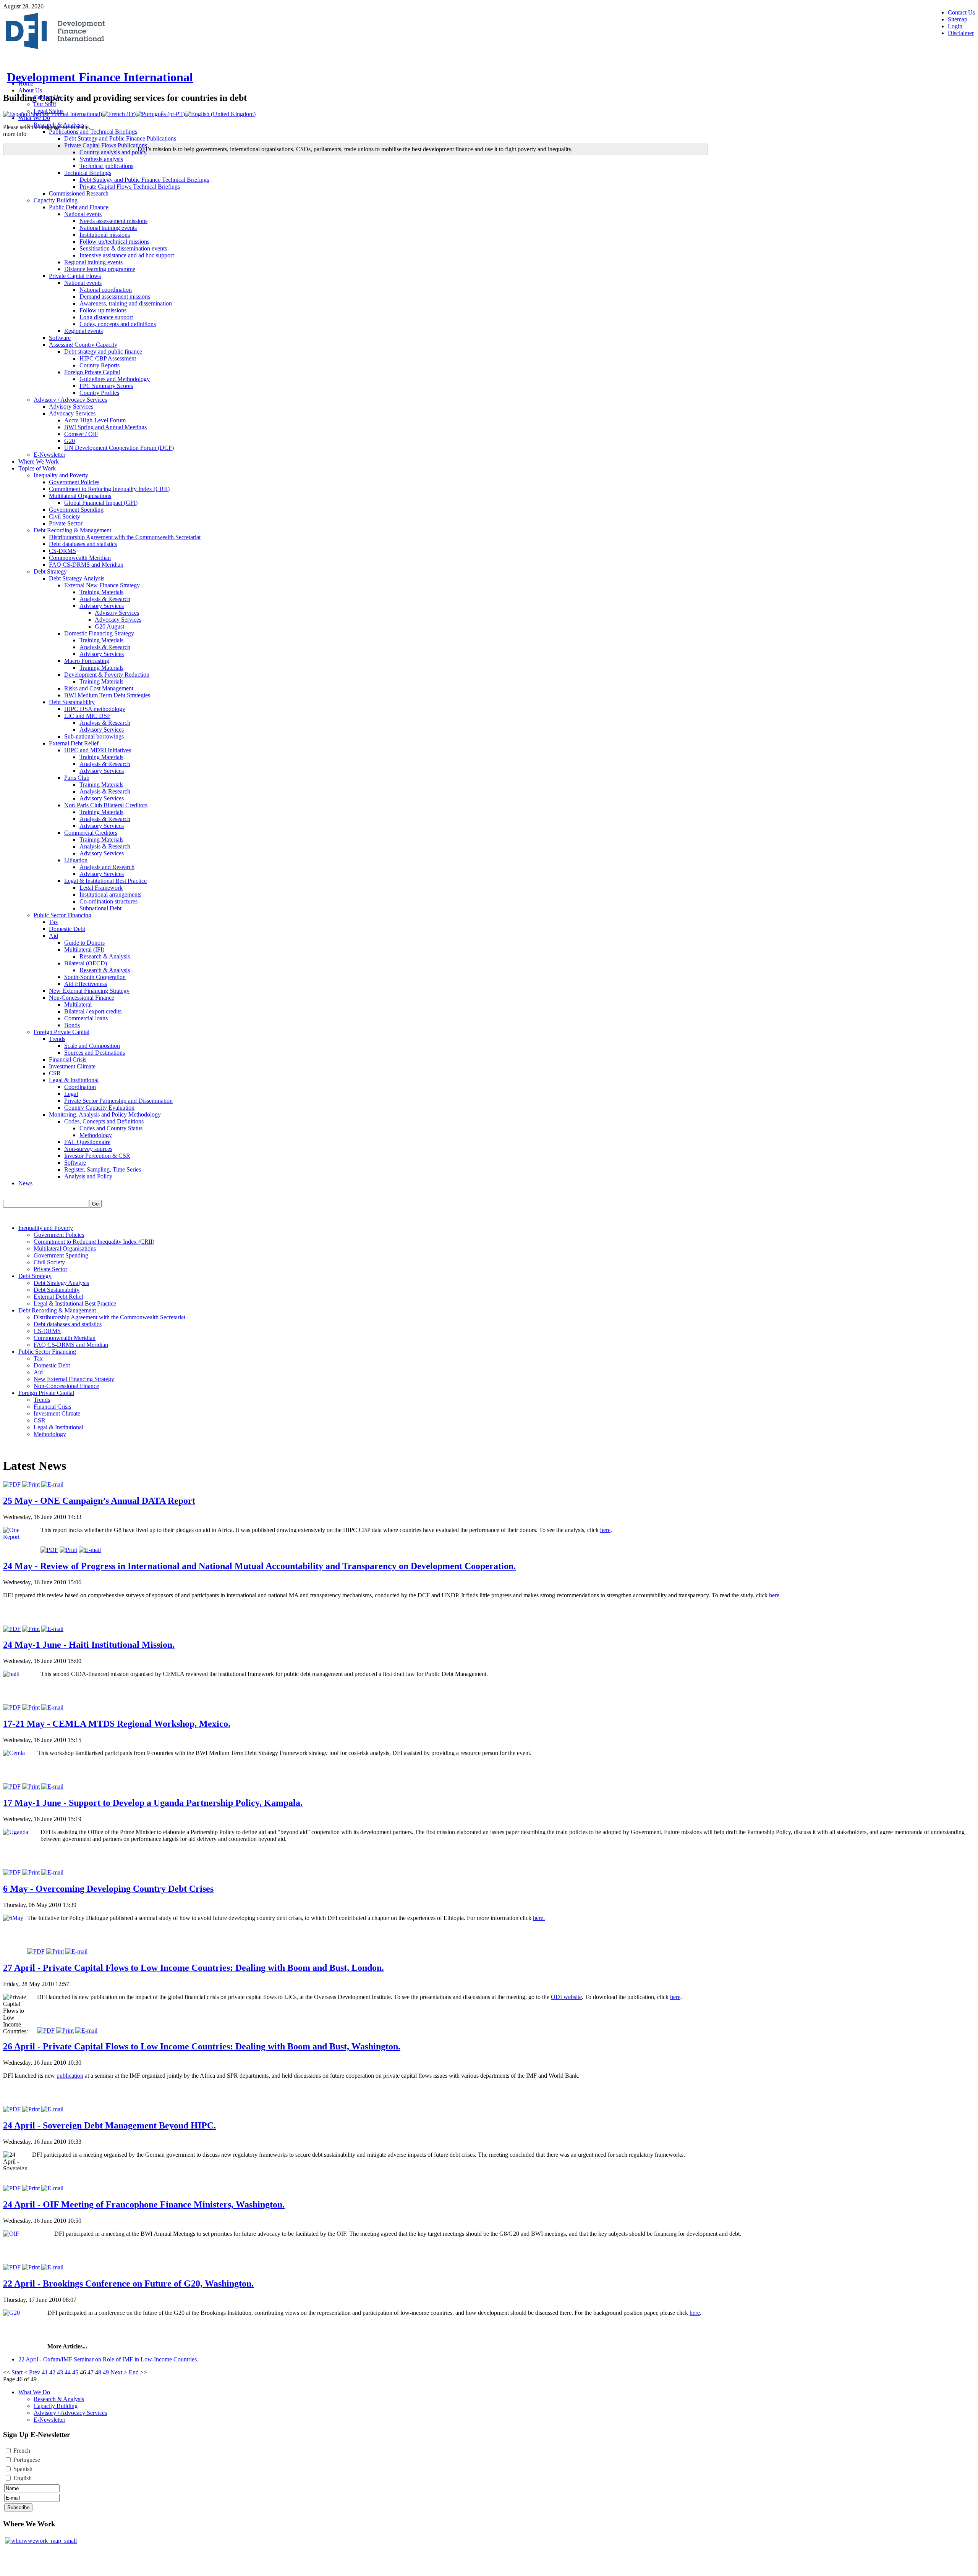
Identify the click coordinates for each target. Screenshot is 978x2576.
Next (116, 2372)
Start (17, 2372)
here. (539, 1918)
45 (75, 2372)
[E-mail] (52, 1484)
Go (95, 1204)
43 (60, 2372)
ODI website (566, 1997)
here (605, 1530)
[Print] (31, 1484)
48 (98, 2372)
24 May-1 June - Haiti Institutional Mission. (89, 1645)
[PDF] (12, 1484)
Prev (35, 2372)
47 (91, 2372)
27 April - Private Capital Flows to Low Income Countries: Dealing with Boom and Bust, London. (193, 1968)
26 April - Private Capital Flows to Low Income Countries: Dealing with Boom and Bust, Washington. (202, 2046)
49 (106, 2372)
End (134, 2372)
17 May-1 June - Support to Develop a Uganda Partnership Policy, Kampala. (153, 1803)
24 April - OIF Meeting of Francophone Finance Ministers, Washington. (144, 2204)
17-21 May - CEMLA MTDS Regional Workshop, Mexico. (117, 1724)
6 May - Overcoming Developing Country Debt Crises (108, 1889)
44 (68, 2372)
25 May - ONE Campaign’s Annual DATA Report (99, 1501)
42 (52, 2372)
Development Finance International (100, 77)
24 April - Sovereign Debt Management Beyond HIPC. (109, 2125)
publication (70, 2076)
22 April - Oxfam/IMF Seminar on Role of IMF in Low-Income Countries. (108, 2359)
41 (45, 2372)
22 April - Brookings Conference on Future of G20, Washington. (128, 2283)
